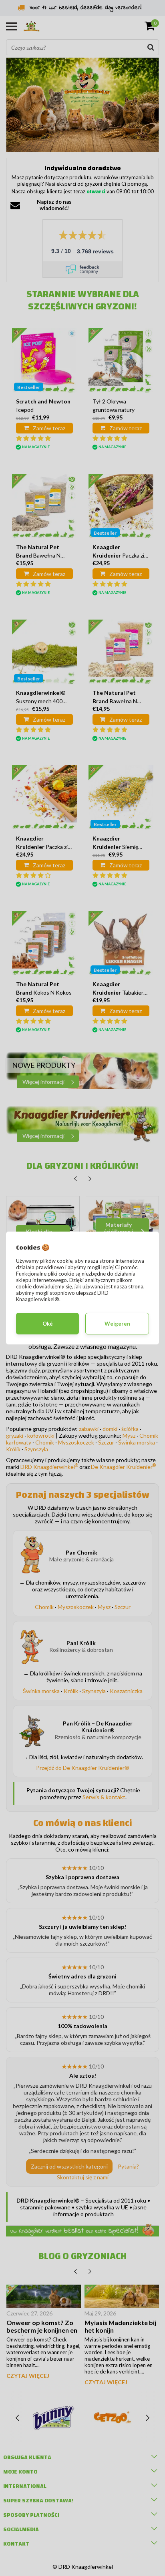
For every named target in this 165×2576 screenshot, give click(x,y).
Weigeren (117, 1324)
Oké (48, 1324)
